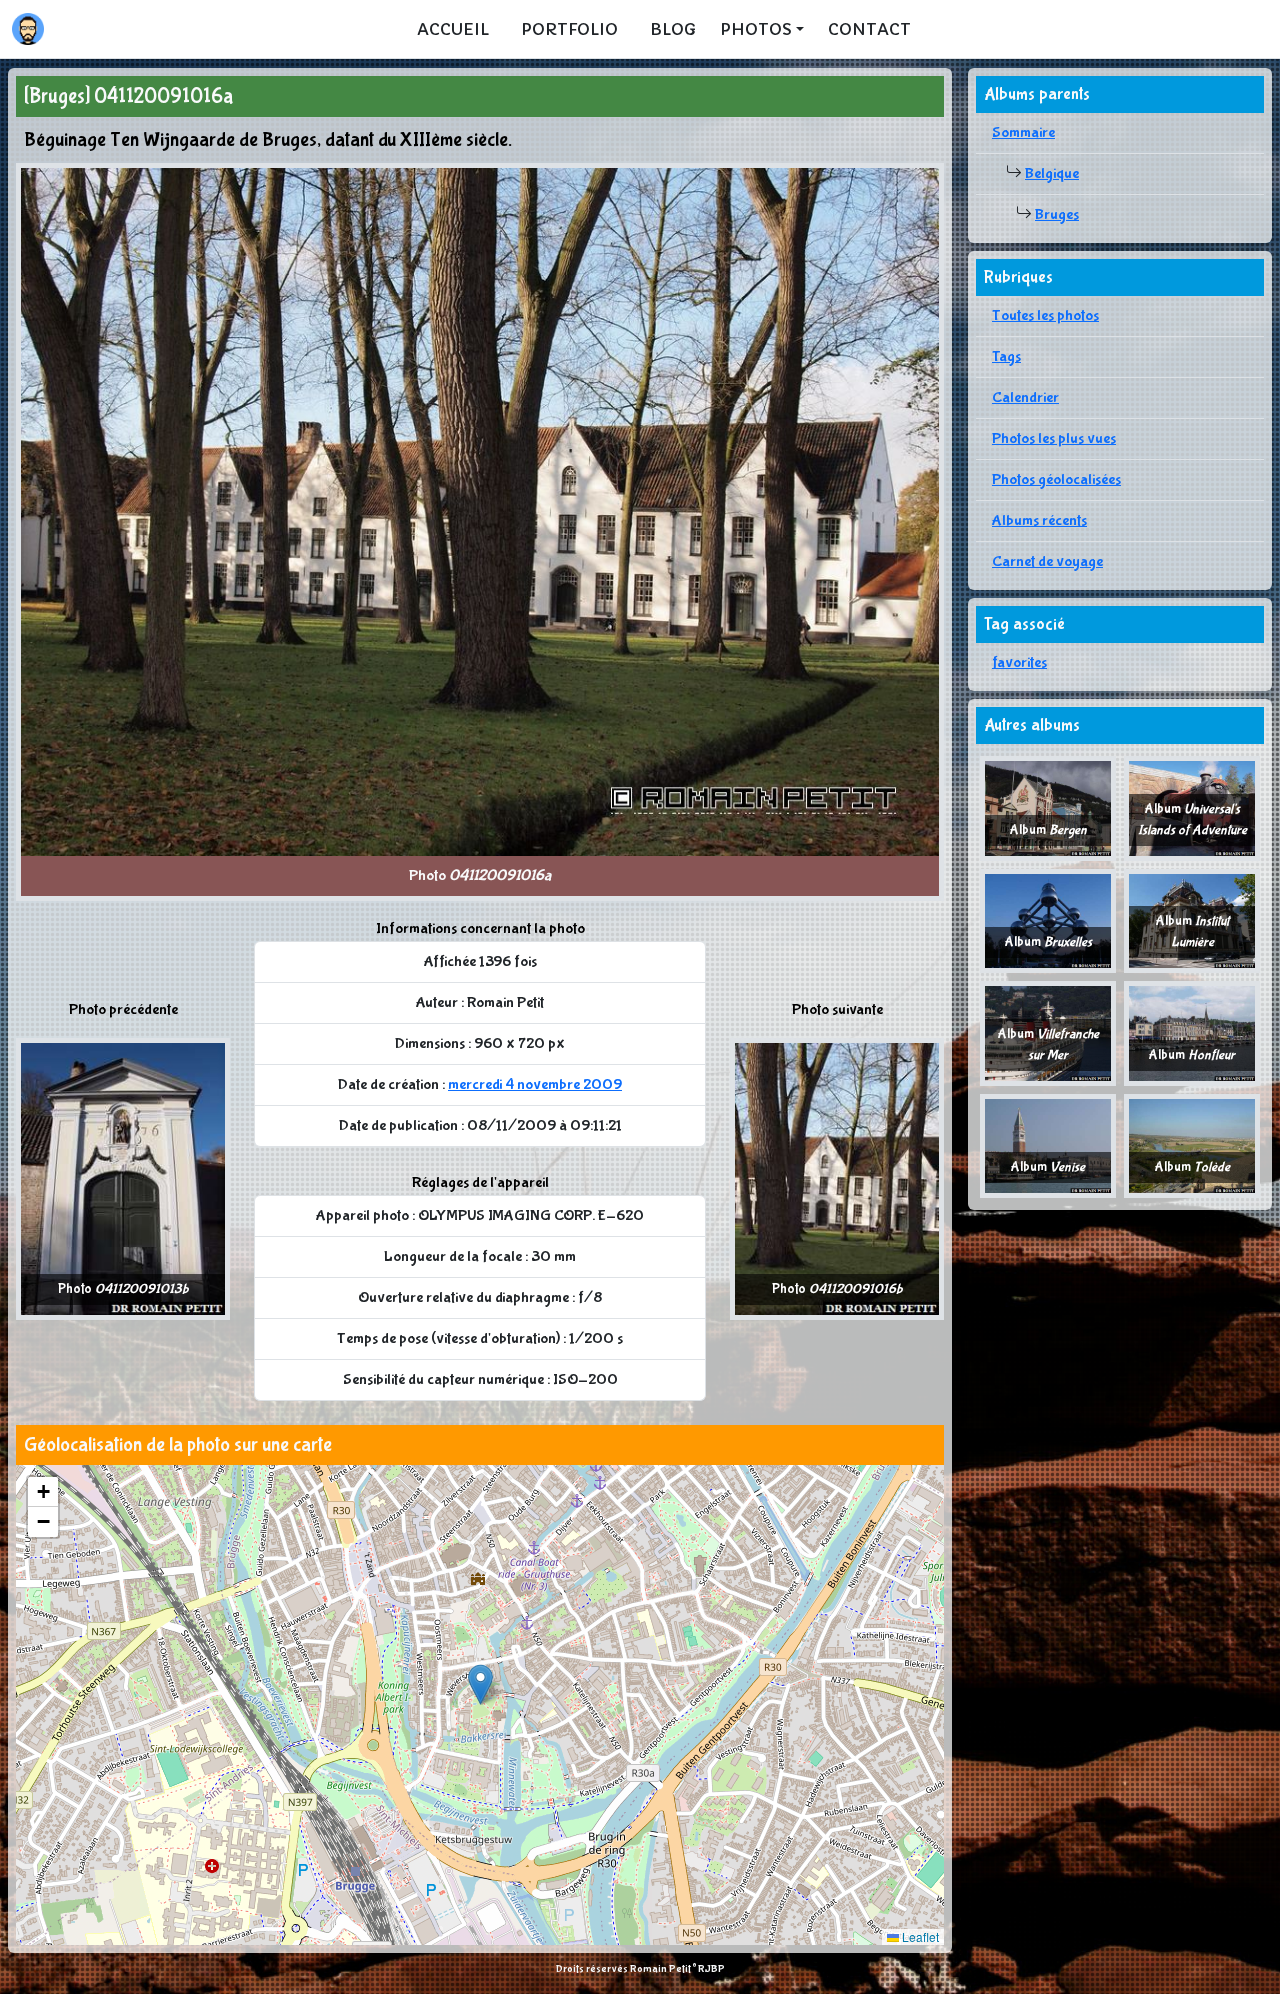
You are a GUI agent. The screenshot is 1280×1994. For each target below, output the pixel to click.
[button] (480, 1684)
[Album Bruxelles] (1048, 919)
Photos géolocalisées (1056, 479)
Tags (1006, 356)
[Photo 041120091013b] (123, 1178)
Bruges (1057, 214)
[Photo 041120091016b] (837, 1178)
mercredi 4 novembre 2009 (535, 1084)
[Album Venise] (1048, 1144)
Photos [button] (756, 29)
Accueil (453, 29)
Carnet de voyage (1047, 561)
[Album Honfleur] (1192, 1032)
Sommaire (1023, 132)
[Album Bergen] (1048, 807)
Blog (673, 29)
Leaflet (919, 1936)
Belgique (1052, 173)
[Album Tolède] (1192, 1144)
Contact (869, 29)
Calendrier (1025, 397)
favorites (1019, 662)
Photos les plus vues (1054, 438)
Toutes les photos (1045, 315)
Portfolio (569, 29)
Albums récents (1039, 520)
